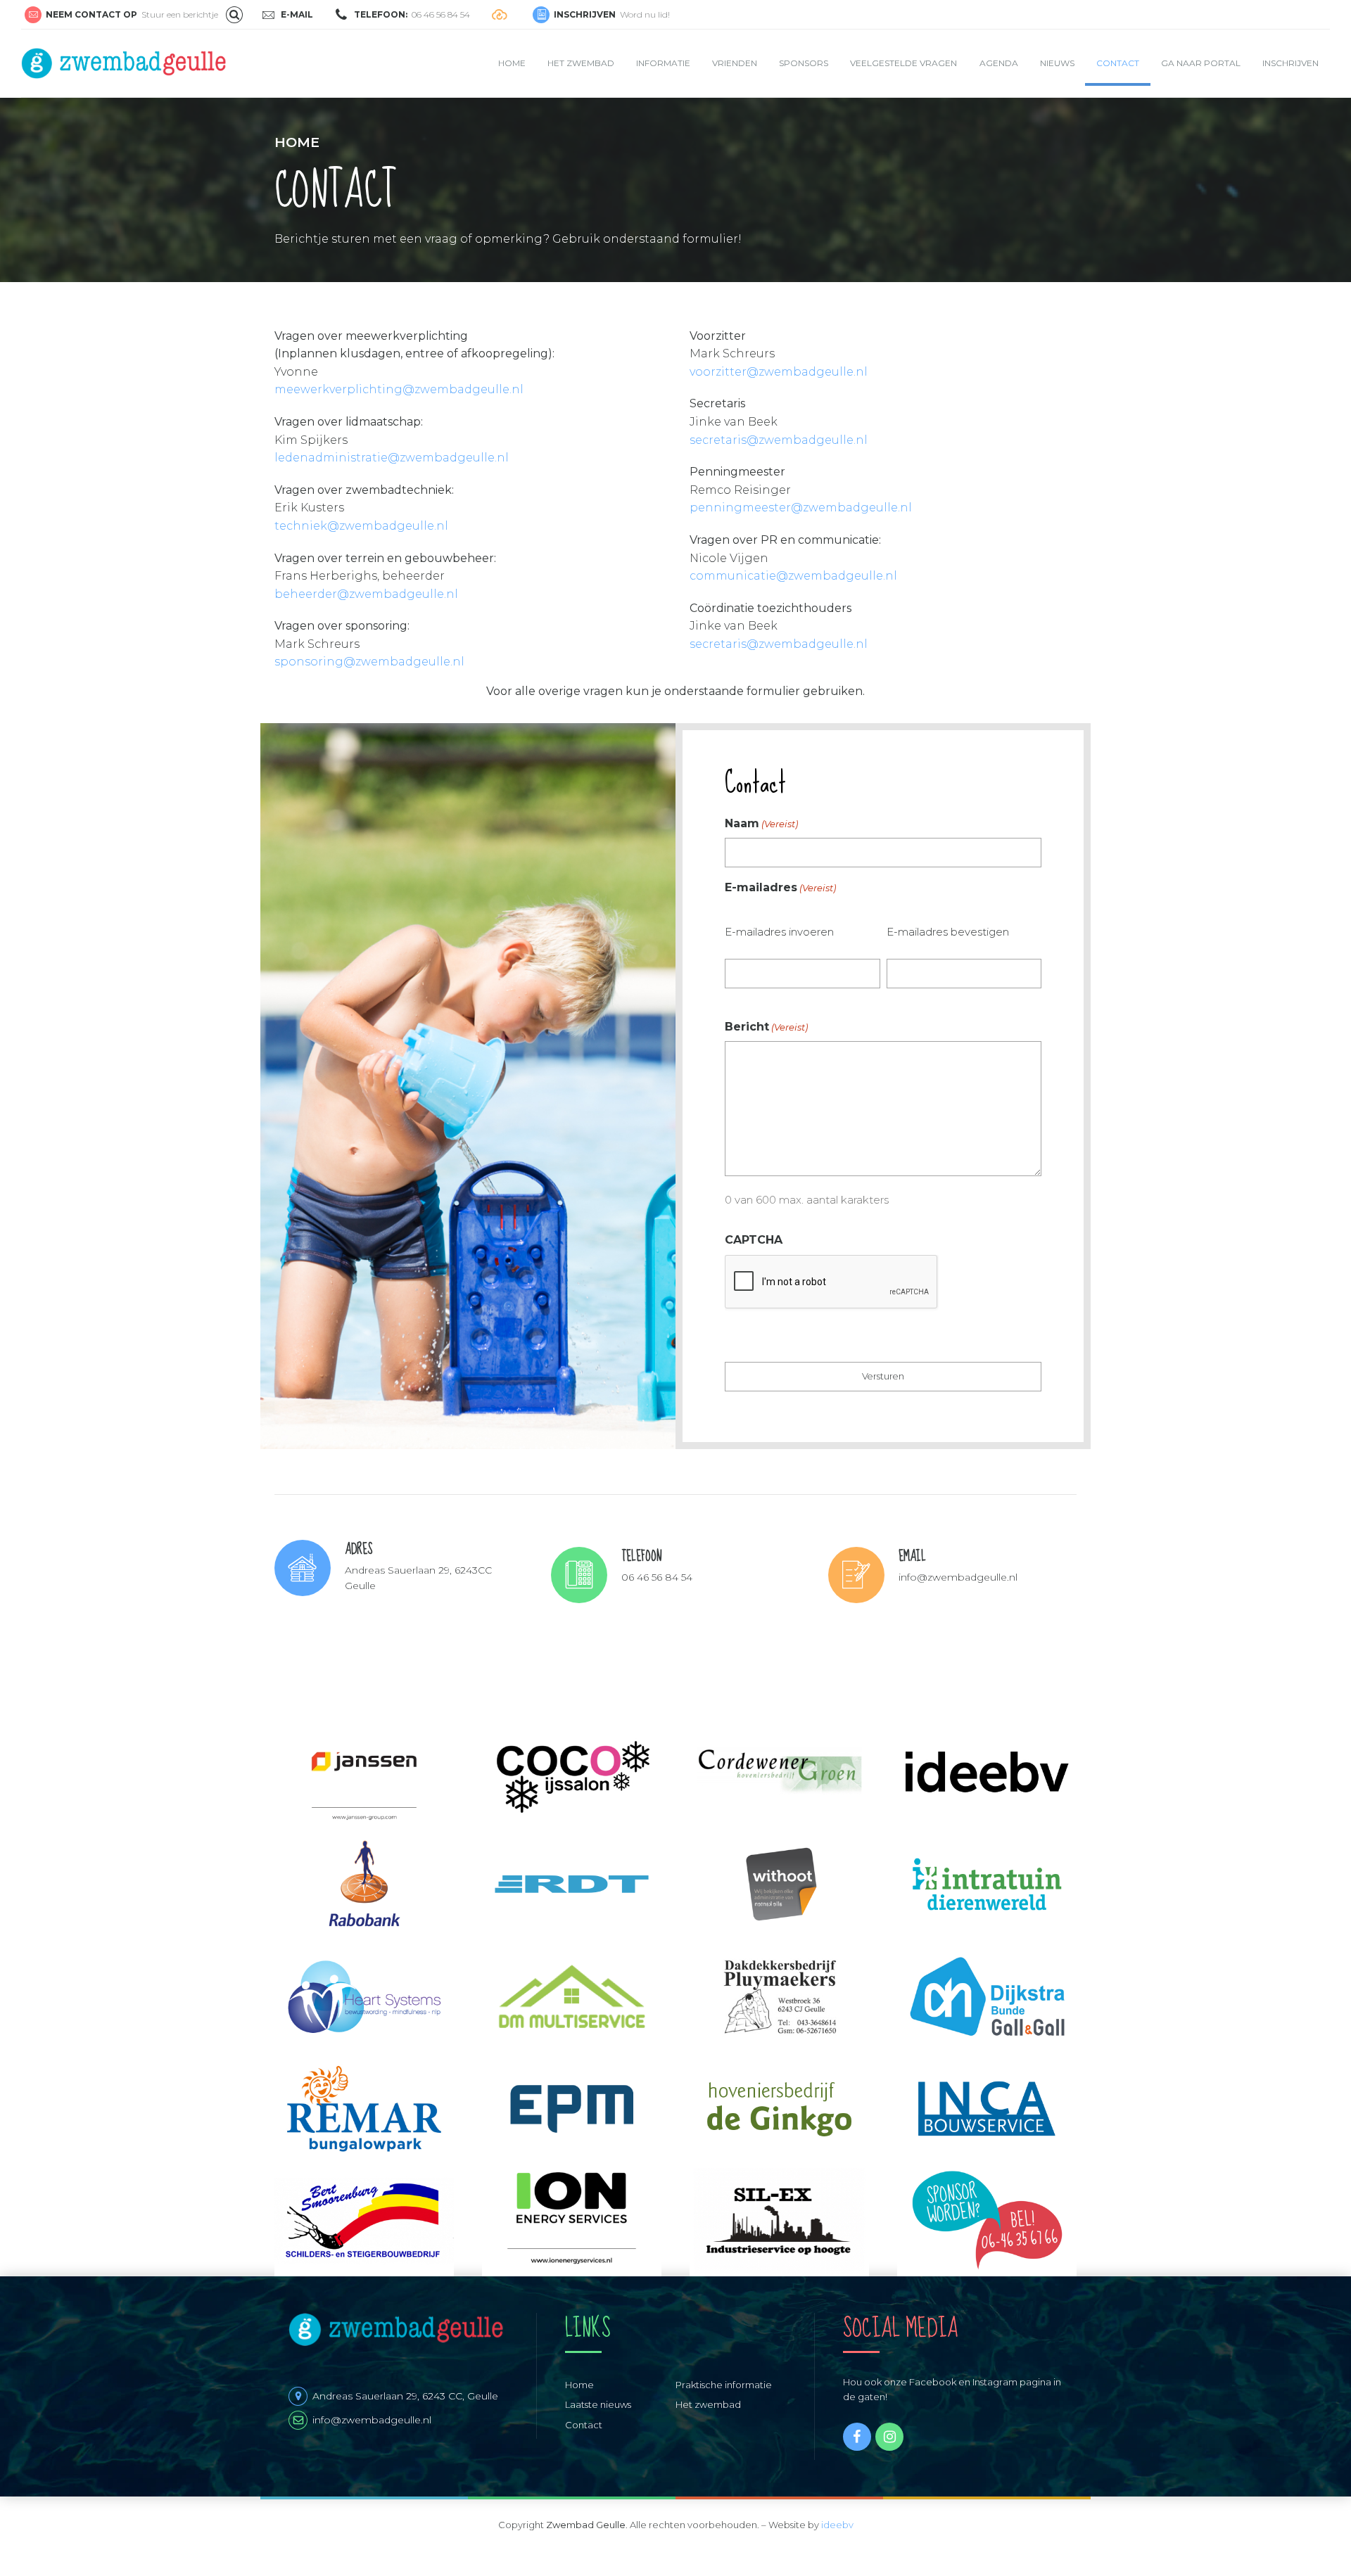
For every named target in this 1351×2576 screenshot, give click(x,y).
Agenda (999, 63)
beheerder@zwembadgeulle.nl (366, 594)
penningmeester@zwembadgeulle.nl (801, 508)
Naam (761, 823)
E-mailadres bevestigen (948, 932)
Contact (1118, 63)
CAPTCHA (754, 1240)
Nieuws (1057, 63)
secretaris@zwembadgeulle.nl (779, 440)
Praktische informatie (724, 2385)
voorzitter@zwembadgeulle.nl (779, 372)
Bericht (766, 1027)
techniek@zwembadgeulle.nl (361, 526)
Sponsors (804, 63)
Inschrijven (1290, 63)
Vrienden (735, 63)
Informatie (663, 63)
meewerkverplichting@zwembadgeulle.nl (399, 389)
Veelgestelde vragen (903, 63)
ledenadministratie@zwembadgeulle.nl (392, 458)
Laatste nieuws (598, 2404)
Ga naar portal (1201, 63)
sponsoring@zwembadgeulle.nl (369, 662)
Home (512, 63)
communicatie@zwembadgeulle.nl (793, 576)
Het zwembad (581, 63)
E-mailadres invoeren (779, 932)
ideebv (837, 2525)
